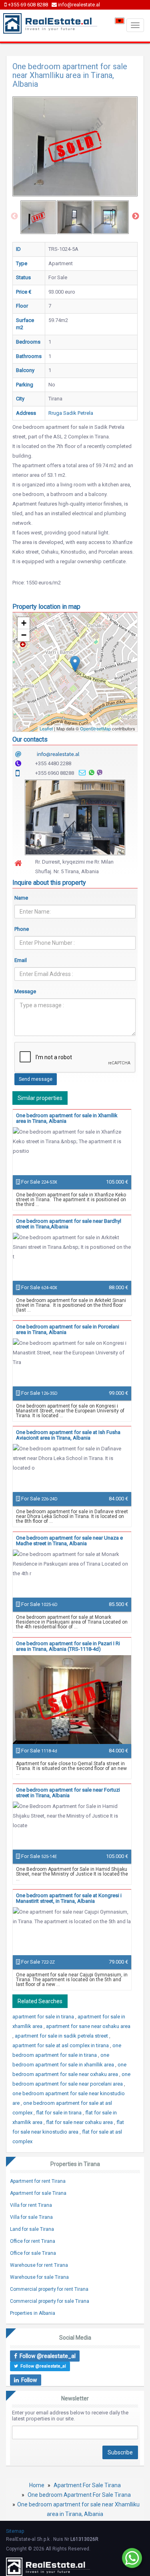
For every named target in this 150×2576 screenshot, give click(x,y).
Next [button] (136, 216)
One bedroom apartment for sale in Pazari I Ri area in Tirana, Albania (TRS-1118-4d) (68, 1646)
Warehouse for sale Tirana (39, 2277)
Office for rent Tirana (33, 2241)
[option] (38, 217)
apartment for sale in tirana (44, 2017)
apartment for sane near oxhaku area (88, 2026)
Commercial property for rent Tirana (49, 2289)
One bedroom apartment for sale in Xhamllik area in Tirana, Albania (67, 1118)
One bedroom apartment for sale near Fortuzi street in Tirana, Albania (68, 1793)
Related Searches (40, 2001)
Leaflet (46, 728)
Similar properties (40, 1098)
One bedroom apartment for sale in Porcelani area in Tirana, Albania (68, 1329)
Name (21, 898)
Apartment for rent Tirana (38, 2181)
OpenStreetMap (95, 728)
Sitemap (15, 2531)
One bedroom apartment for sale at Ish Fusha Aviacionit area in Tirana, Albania (68, 1435)
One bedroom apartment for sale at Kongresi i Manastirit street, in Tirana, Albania (69, 1898)
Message (25, 991)
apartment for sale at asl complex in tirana (61, 2045)
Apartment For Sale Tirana (87, 2485)
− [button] (24, 635)
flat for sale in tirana (59, 2113)
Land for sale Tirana (32, 2229)
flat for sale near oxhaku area (80, 2122)
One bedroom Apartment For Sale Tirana (79, 2495)
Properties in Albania (33, 2313)
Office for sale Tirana (33, 2253)
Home (37, 2485)
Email (21, 960)
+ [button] (24, 623)
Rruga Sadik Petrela (71, 413)
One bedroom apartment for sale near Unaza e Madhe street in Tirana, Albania (69, 1541)
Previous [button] (14, 216)
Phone (22, 929)
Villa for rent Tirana (31, 2205)
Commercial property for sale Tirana (50, 2301)
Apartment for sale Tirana (38, 2193)
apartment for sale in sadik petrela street (62, 2036)
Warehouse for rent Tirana (39, 2265)
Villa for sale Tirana (31, 2217)
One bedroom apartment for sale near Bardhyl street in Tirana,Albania (69, 1224)
